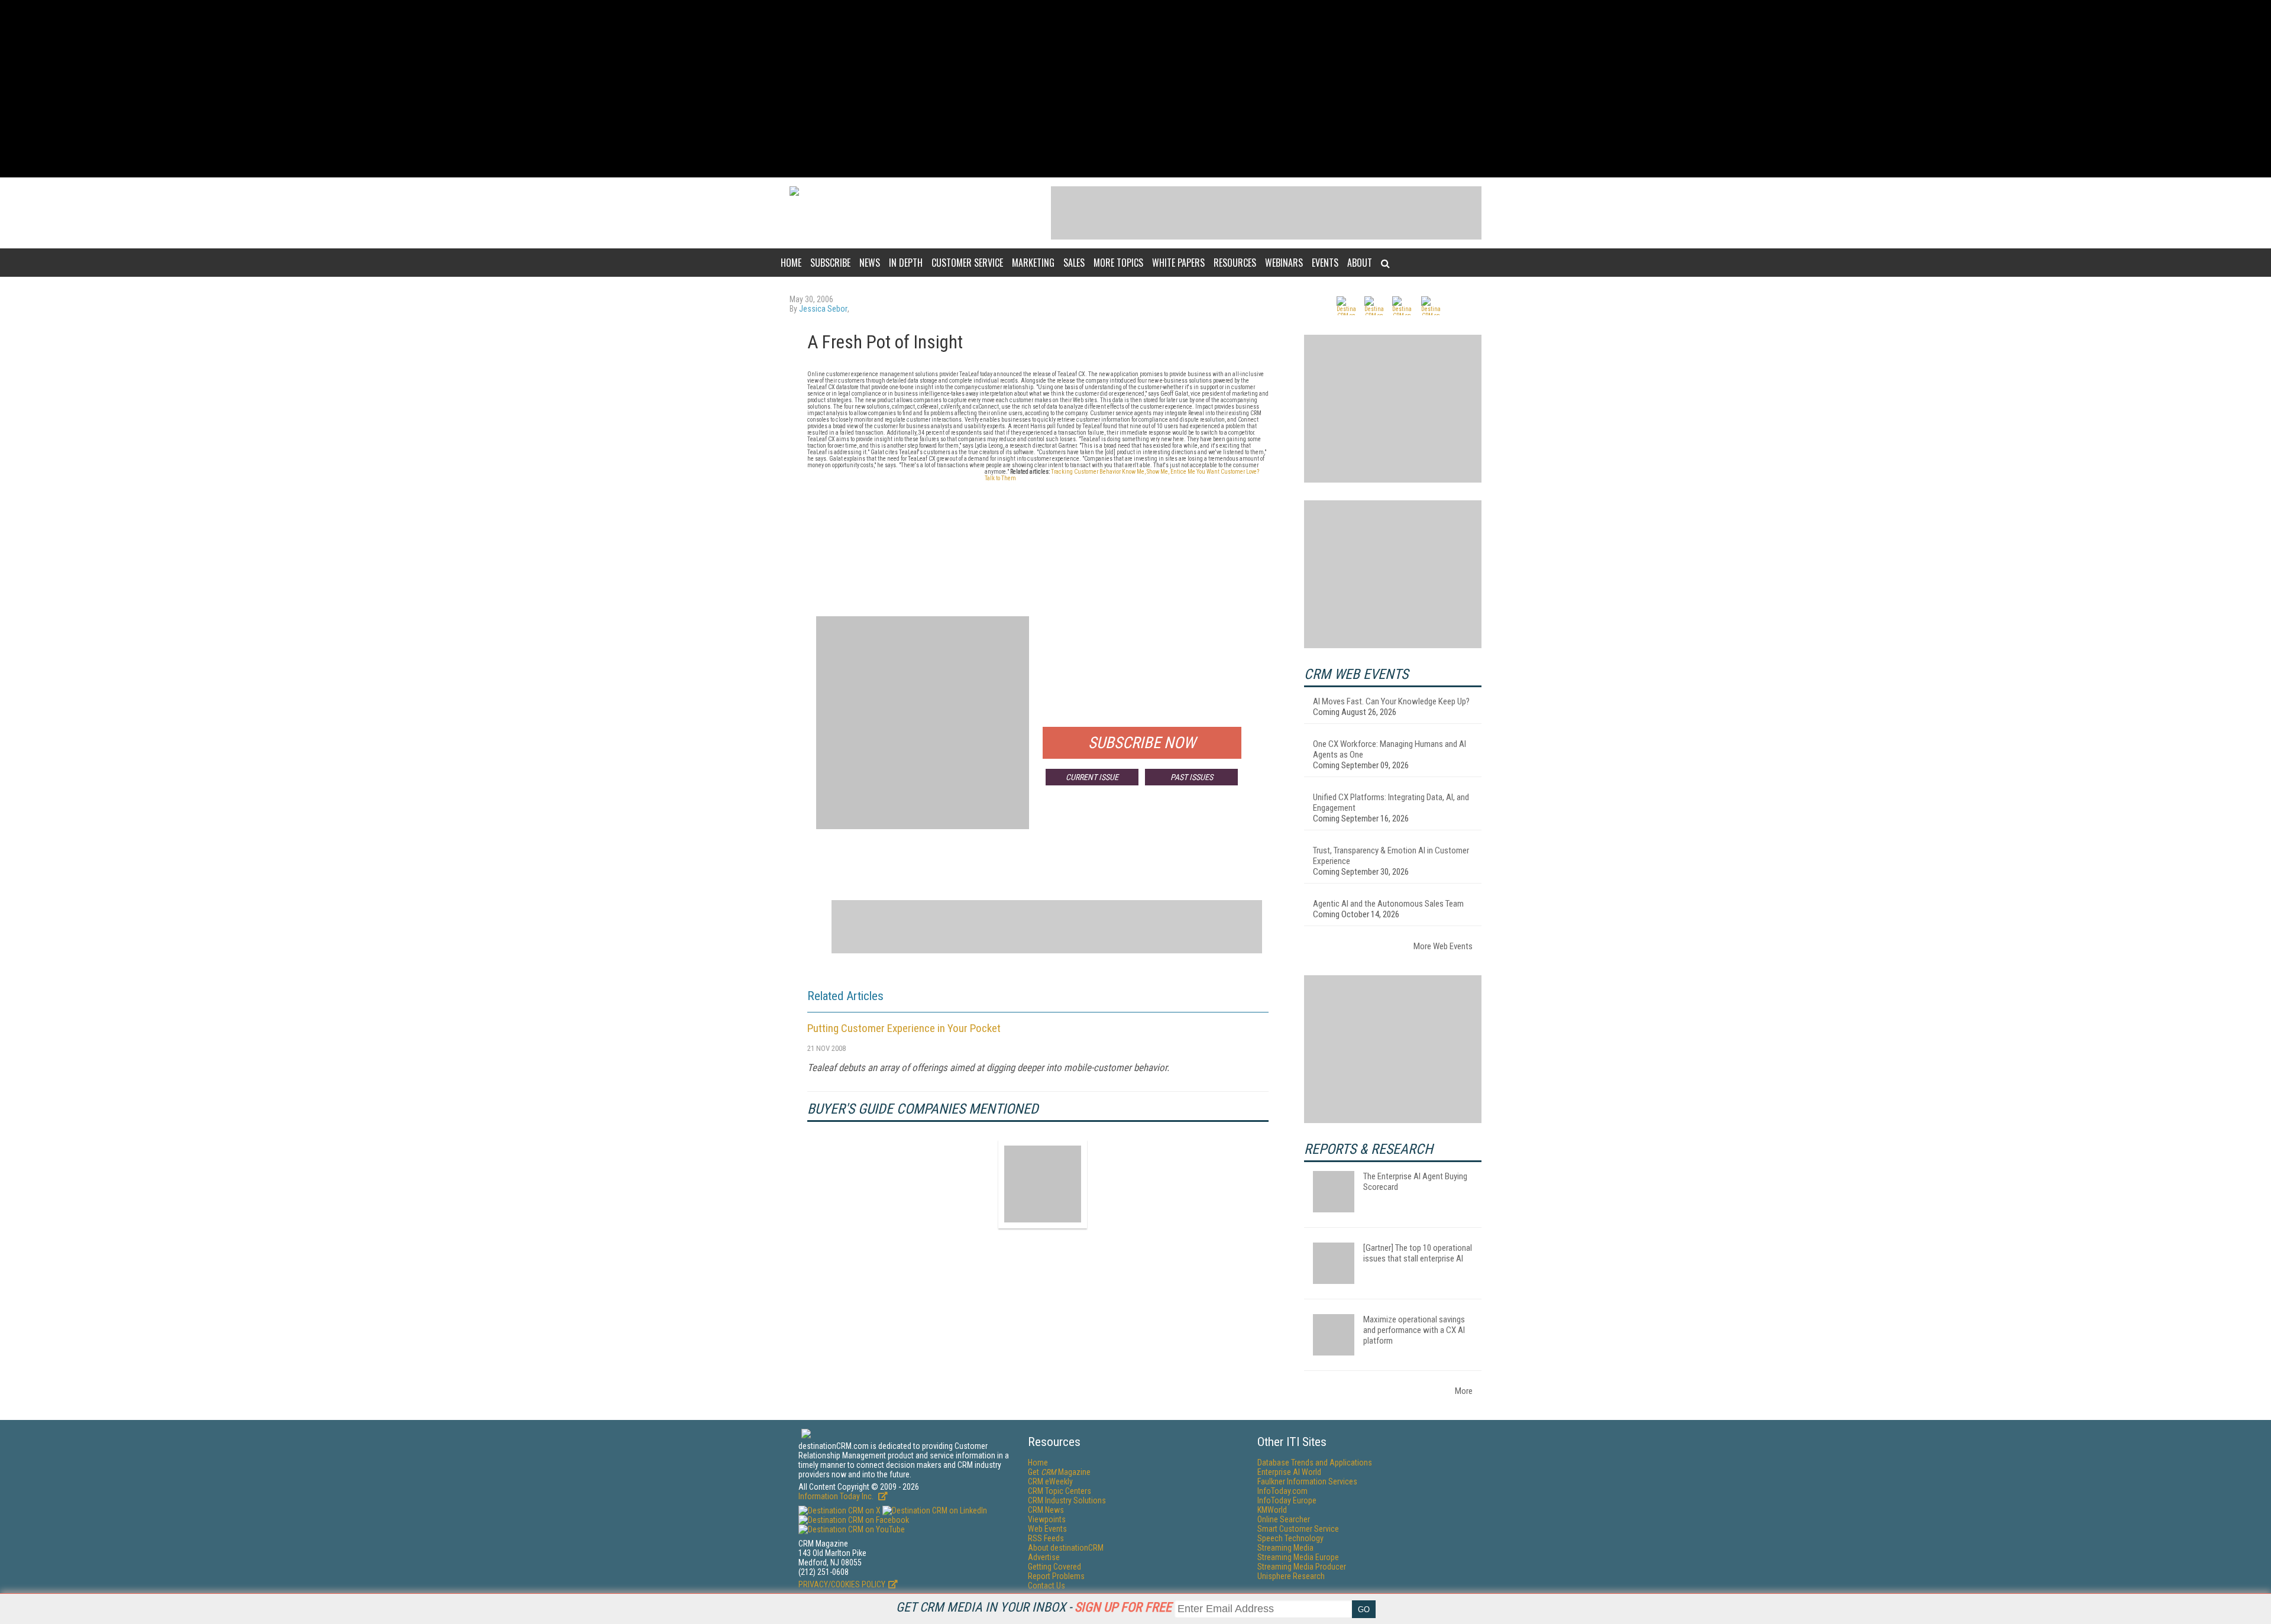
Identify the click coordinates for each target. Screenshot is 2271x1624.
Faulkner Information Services (1307, 1481)
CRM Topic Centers (1060, 1491)
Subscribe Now (1142, 743)
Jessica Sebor (823, 309)
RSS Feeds (1046, 1538)
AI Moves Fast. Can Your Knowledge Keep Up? (1391, 701)
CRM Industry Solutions (1067, 1500)
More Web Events (1443, 946)
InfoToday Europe (1287, 1500)
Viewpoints (1047, 1519)
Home (791, 263)
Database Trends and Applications (1315, 1463)
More (1464, 1391)
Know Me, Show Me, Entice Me (1159, 472)
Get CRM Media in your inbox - (1034, 1607)
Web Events (1047, 1529)
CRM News (1046, 1510)
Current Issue (1092, 777)
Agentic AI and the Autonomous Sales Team (1388, 904)
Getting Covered (1054, 1567)
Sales (1074, 263)
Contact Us (1046, 1586)
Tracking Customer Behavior (1086, 472)
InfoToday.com (1282, 1491)
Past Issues (1192, 777)
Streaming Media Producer (1302, 1567)
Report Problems (1056, 1576)
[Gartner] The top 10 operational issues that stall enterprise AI (1418, 1253)
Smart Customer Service (1298, 1529)
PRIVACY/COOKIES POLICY (842, 1584)
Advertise (1044, 1557)
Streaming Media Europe (1298, 1557)
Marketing (1033, 263)
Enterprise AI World (1289, 1472)
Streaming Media (1285, 1548)
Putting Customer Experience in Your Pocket (904, 1028)
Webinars (1284, 263)
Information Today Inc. (837, 1496)
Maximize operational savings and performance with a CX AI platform (1414, 1330)
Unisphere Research (1291, 1576)
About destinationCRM (1066, 1548)
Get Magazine (1059, 1472)
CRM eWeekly (1050, 1481)
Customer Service (967, 263)
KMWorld (1272, 1510)
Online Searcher (1284, 1519)
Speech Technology (1290, 1538)
